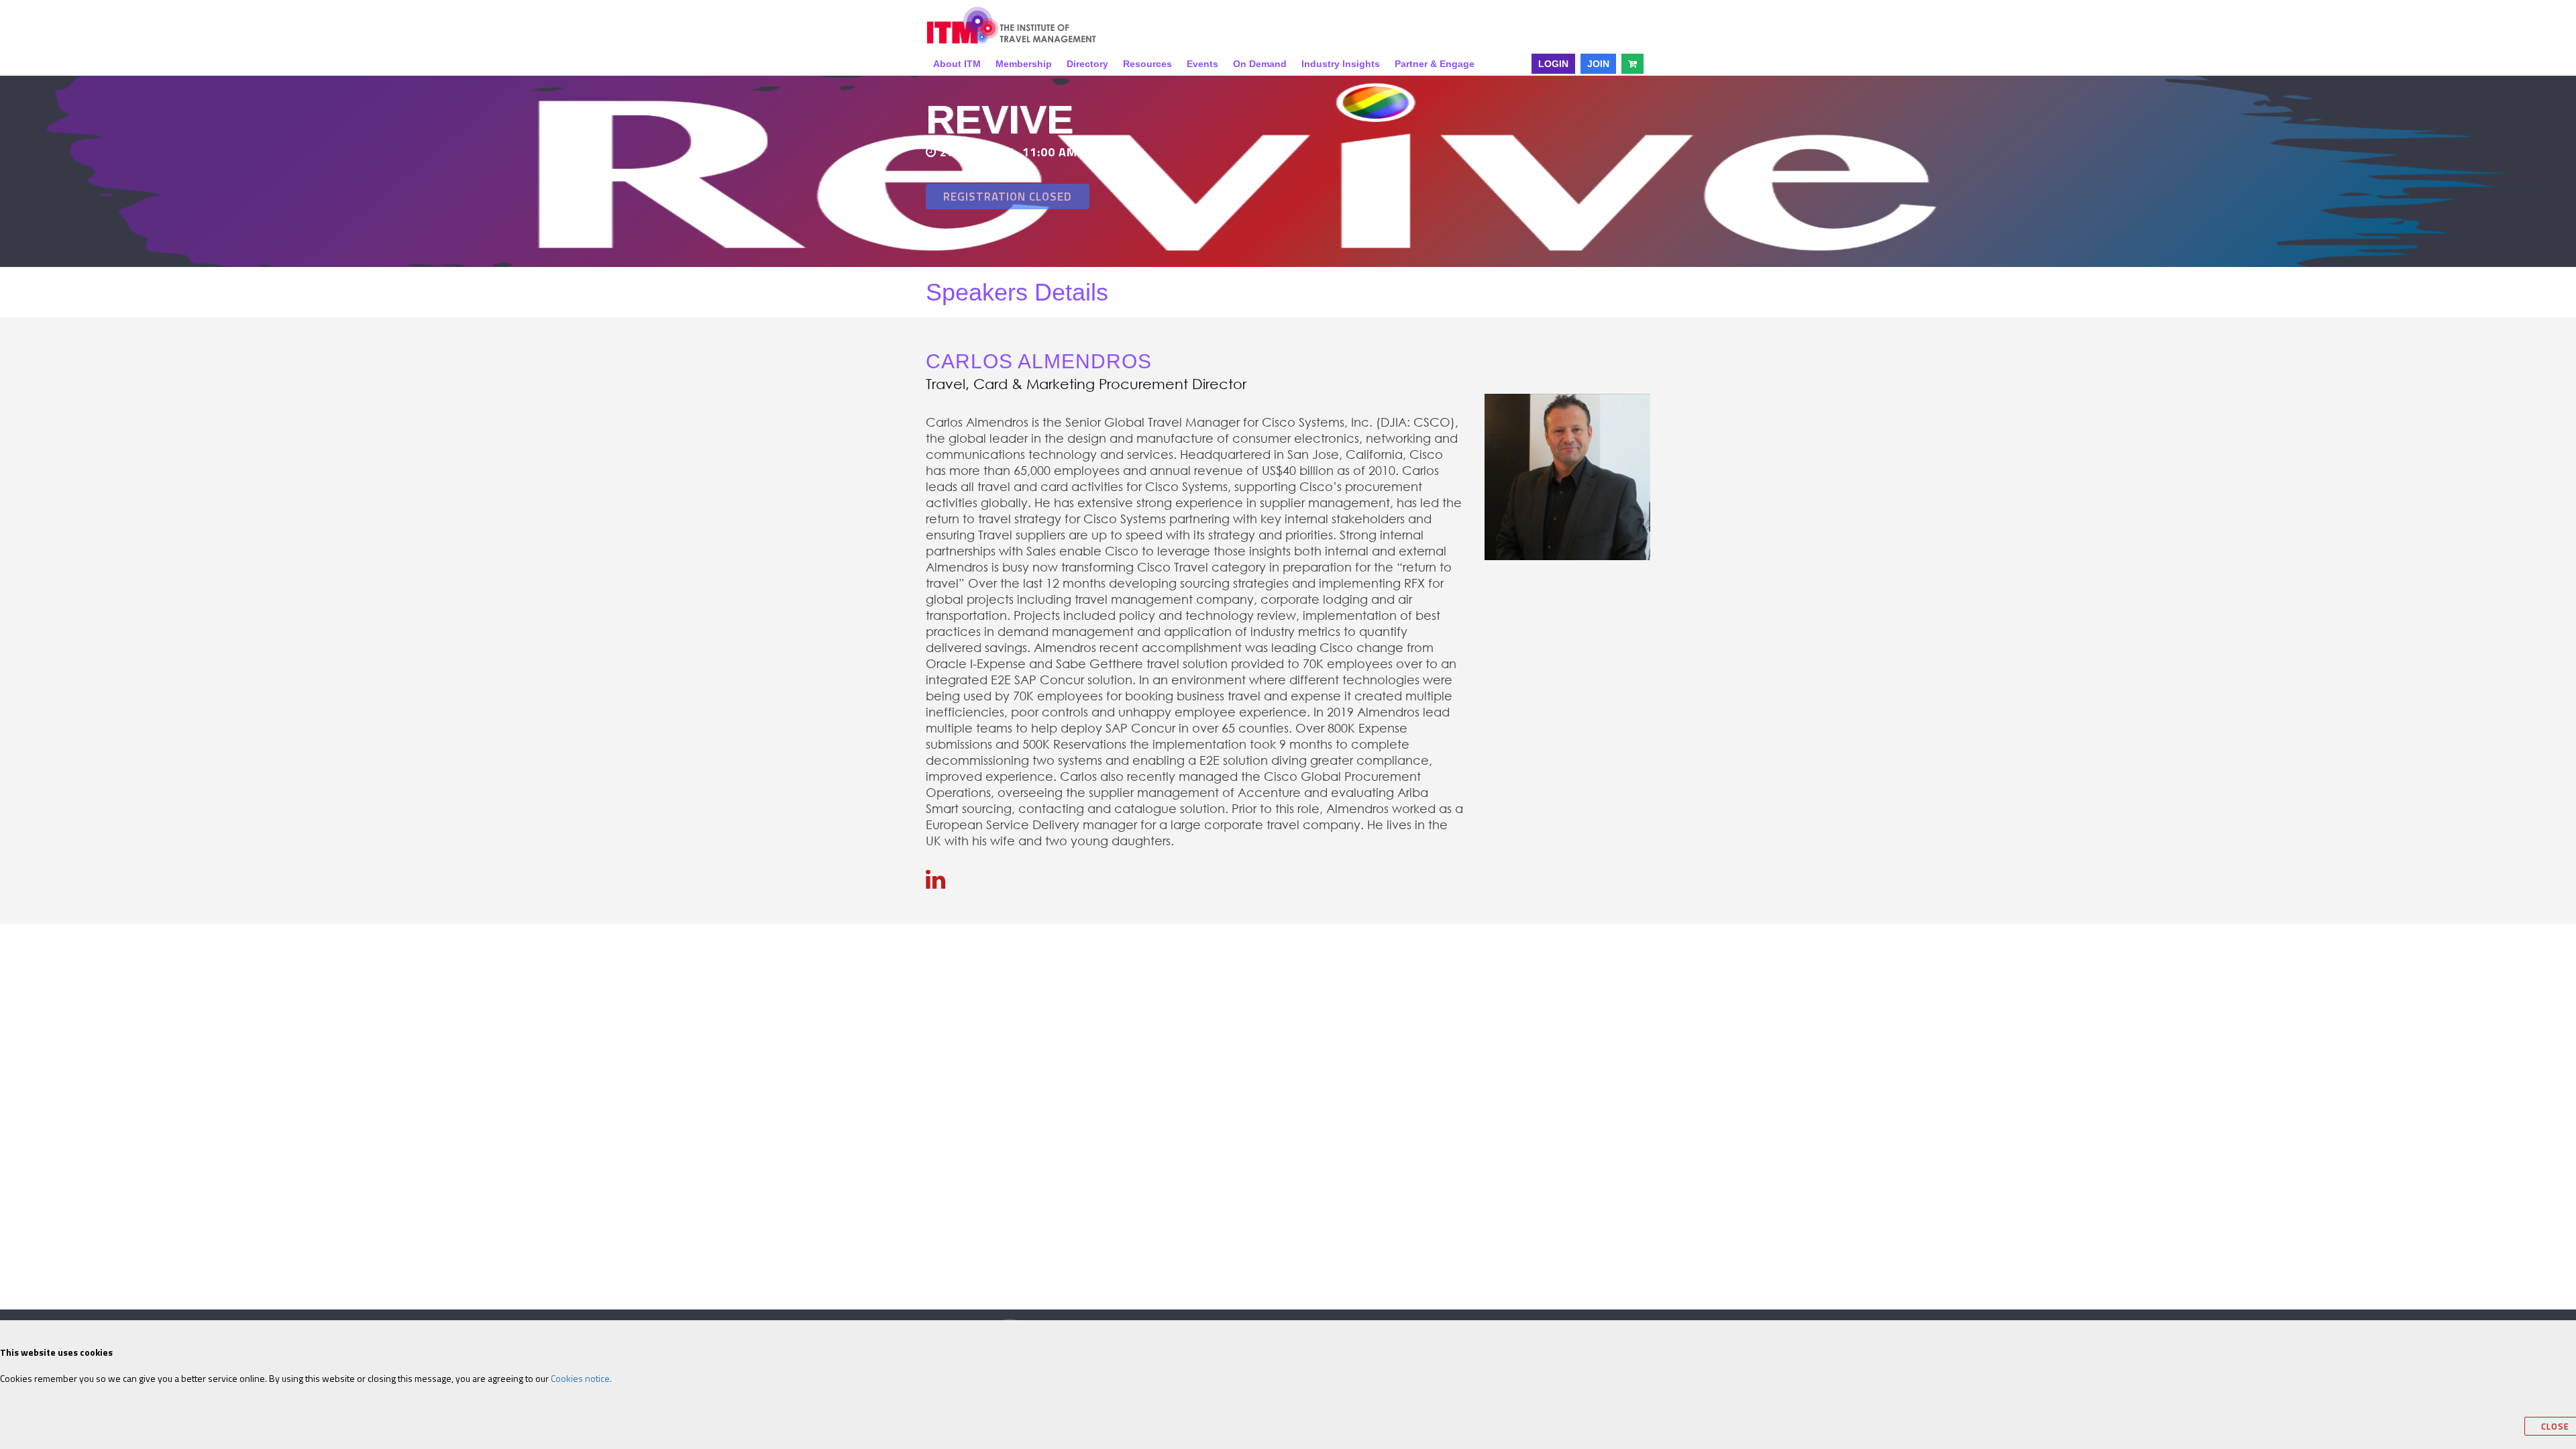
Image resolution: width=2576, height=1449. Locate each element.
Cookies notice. (581, 1378)
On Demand (1260, 64)
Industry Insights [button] (1341, 64)
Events (1202, 64)
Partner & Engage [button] (1435, 64)
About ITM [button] (957, 64)
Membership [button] (1024, 64)
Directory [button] (1087, 64)
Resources (1147, 64)
